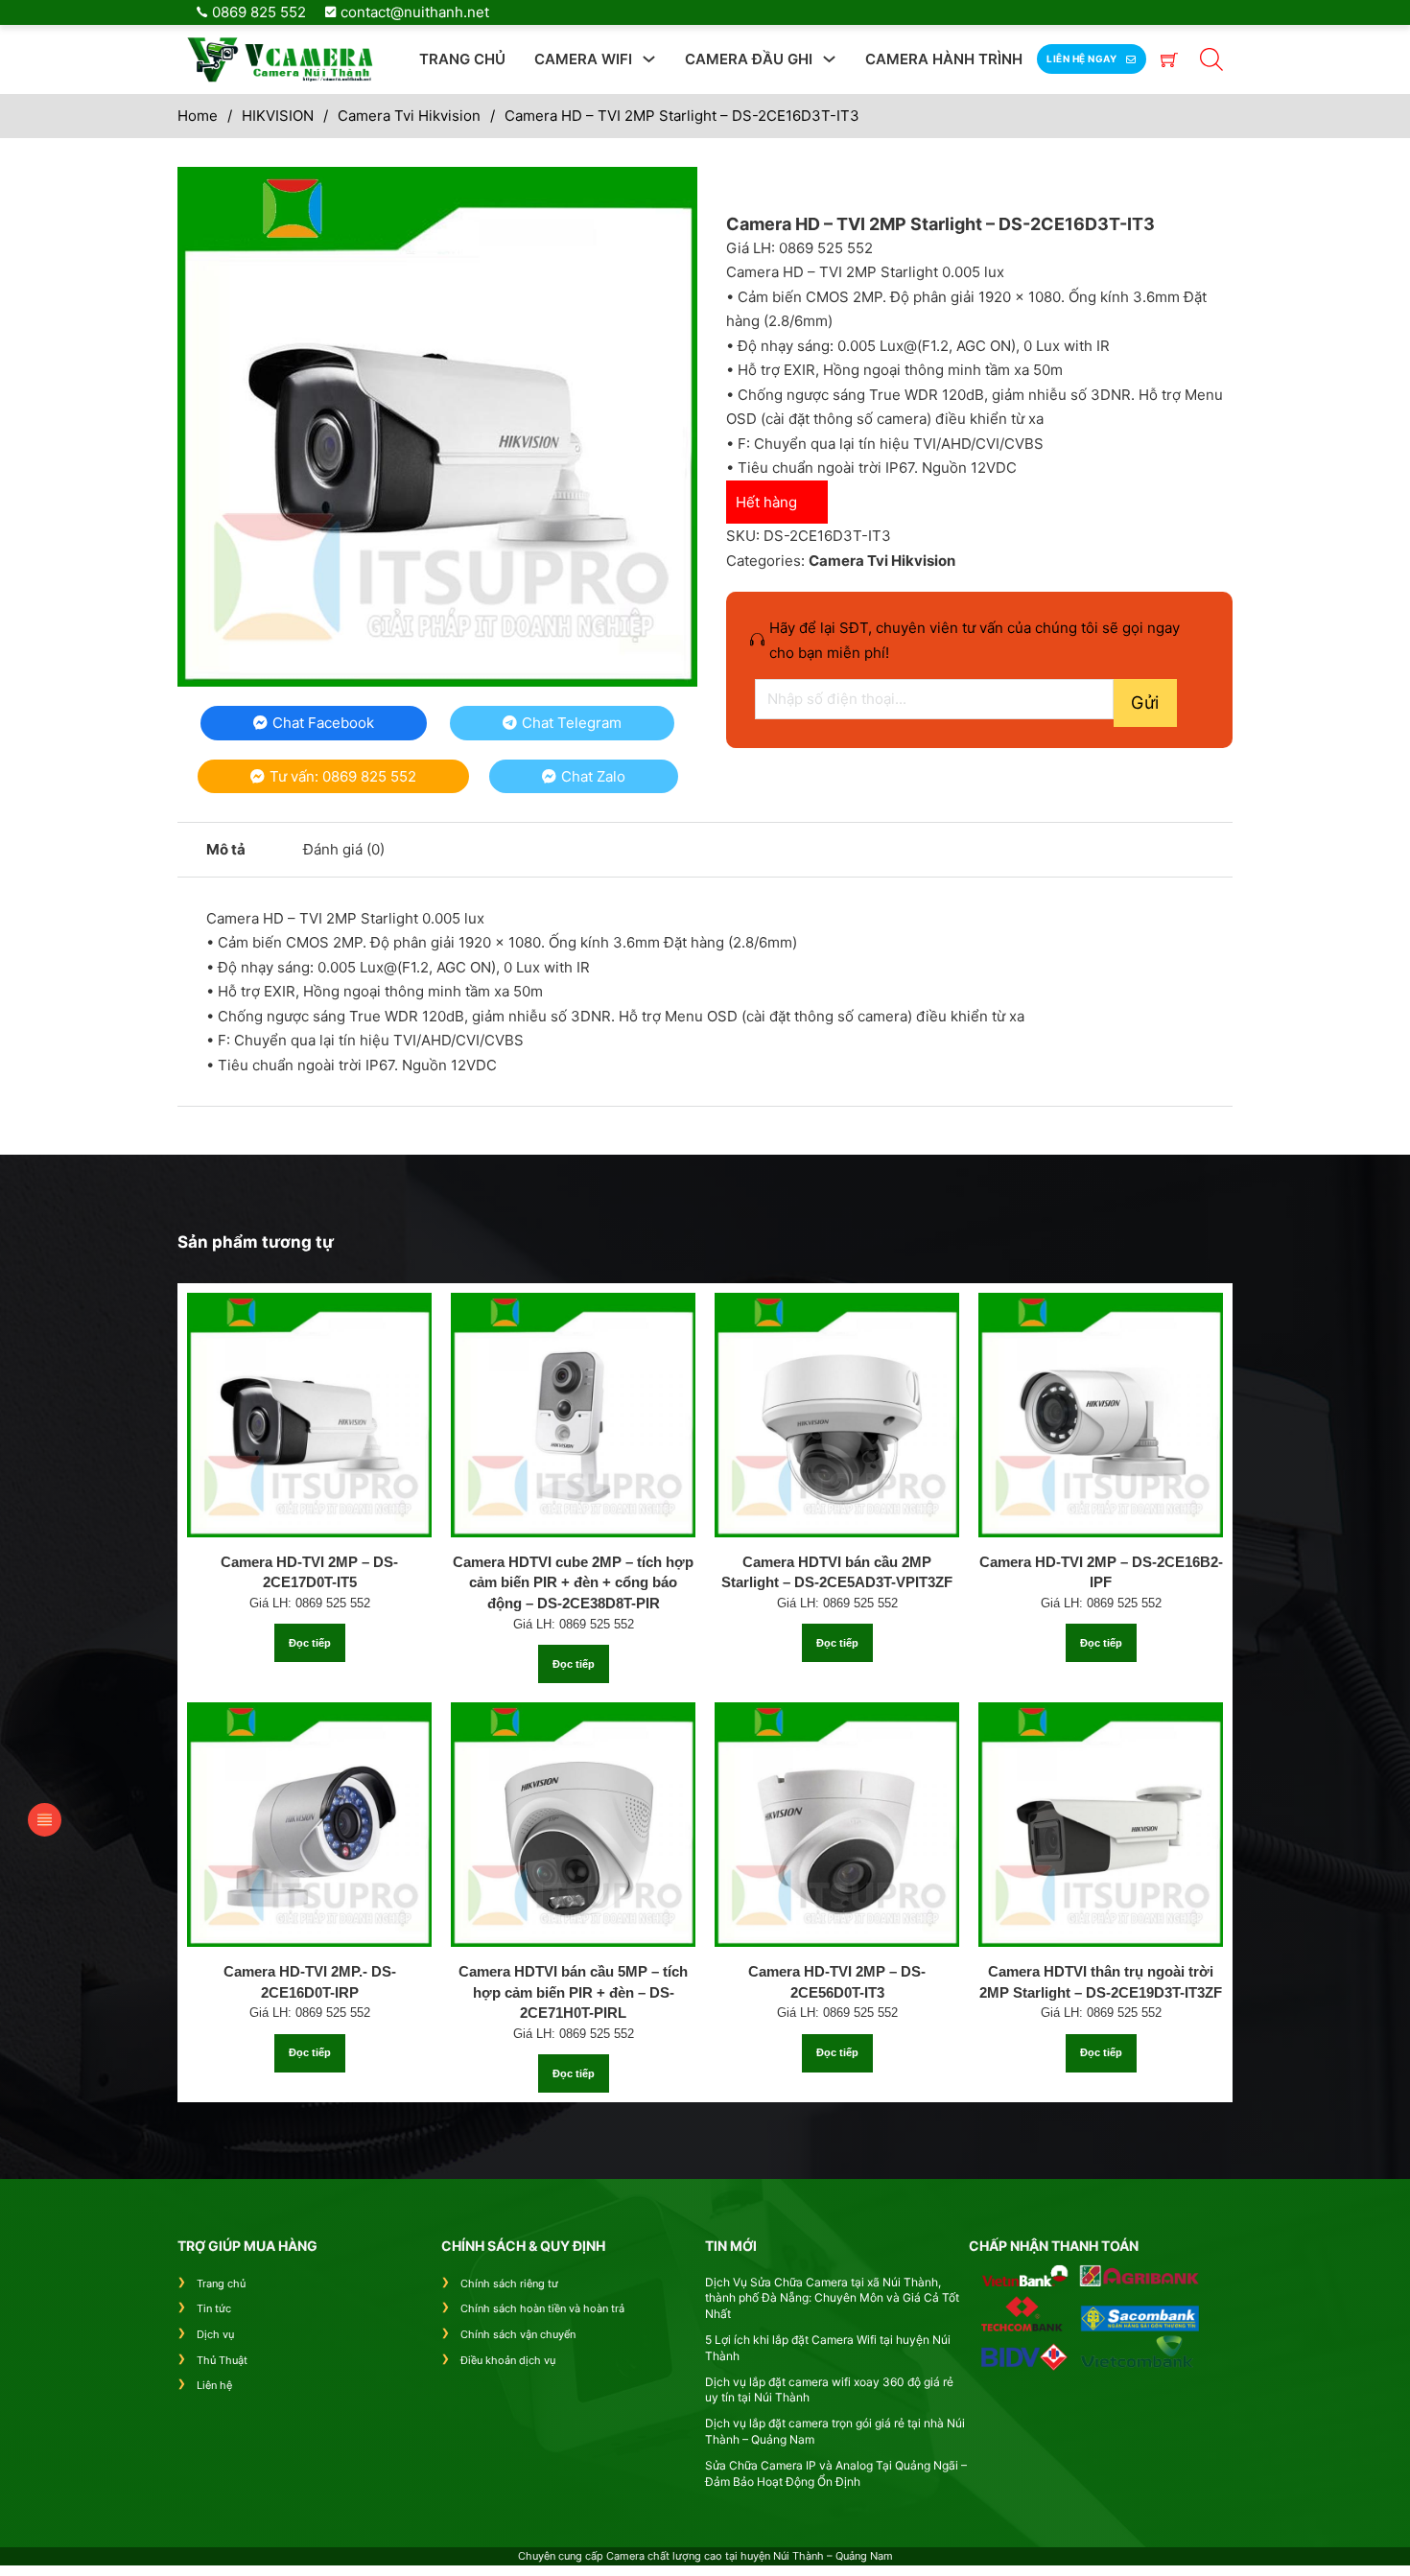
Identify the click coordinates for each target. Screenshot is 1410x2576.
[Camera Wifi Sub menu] (649, 59)
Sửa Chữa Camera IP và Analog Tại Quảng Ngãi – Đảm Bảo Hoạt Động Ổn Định (836, 2473)
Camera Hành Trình (944, 59)
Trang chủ (462, 59)
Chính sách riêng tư (509, 2283)
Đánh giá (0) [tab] (344, 849)
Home (198, 116)
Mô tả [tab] (226, 849)
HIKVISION (278, 116)
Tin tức (214, 2308)
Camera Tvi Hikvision (409, 116)
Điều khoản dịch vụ (508, 2360)
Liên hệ (214, 2385)
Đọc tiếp (310, 1643)
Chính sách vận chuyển (518, 2334)
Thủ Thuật (222, 2360)
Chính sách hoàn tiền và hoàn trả (542, 2308)
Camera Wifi (583, 59)
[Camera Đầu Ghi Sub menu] (829, 59)
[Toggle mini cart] (1169, 59)
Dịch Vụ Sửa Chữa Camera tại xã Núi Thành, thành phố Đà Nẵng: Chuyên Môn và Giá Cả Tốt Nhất (832, 2298)
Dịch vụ (215, 2334)
